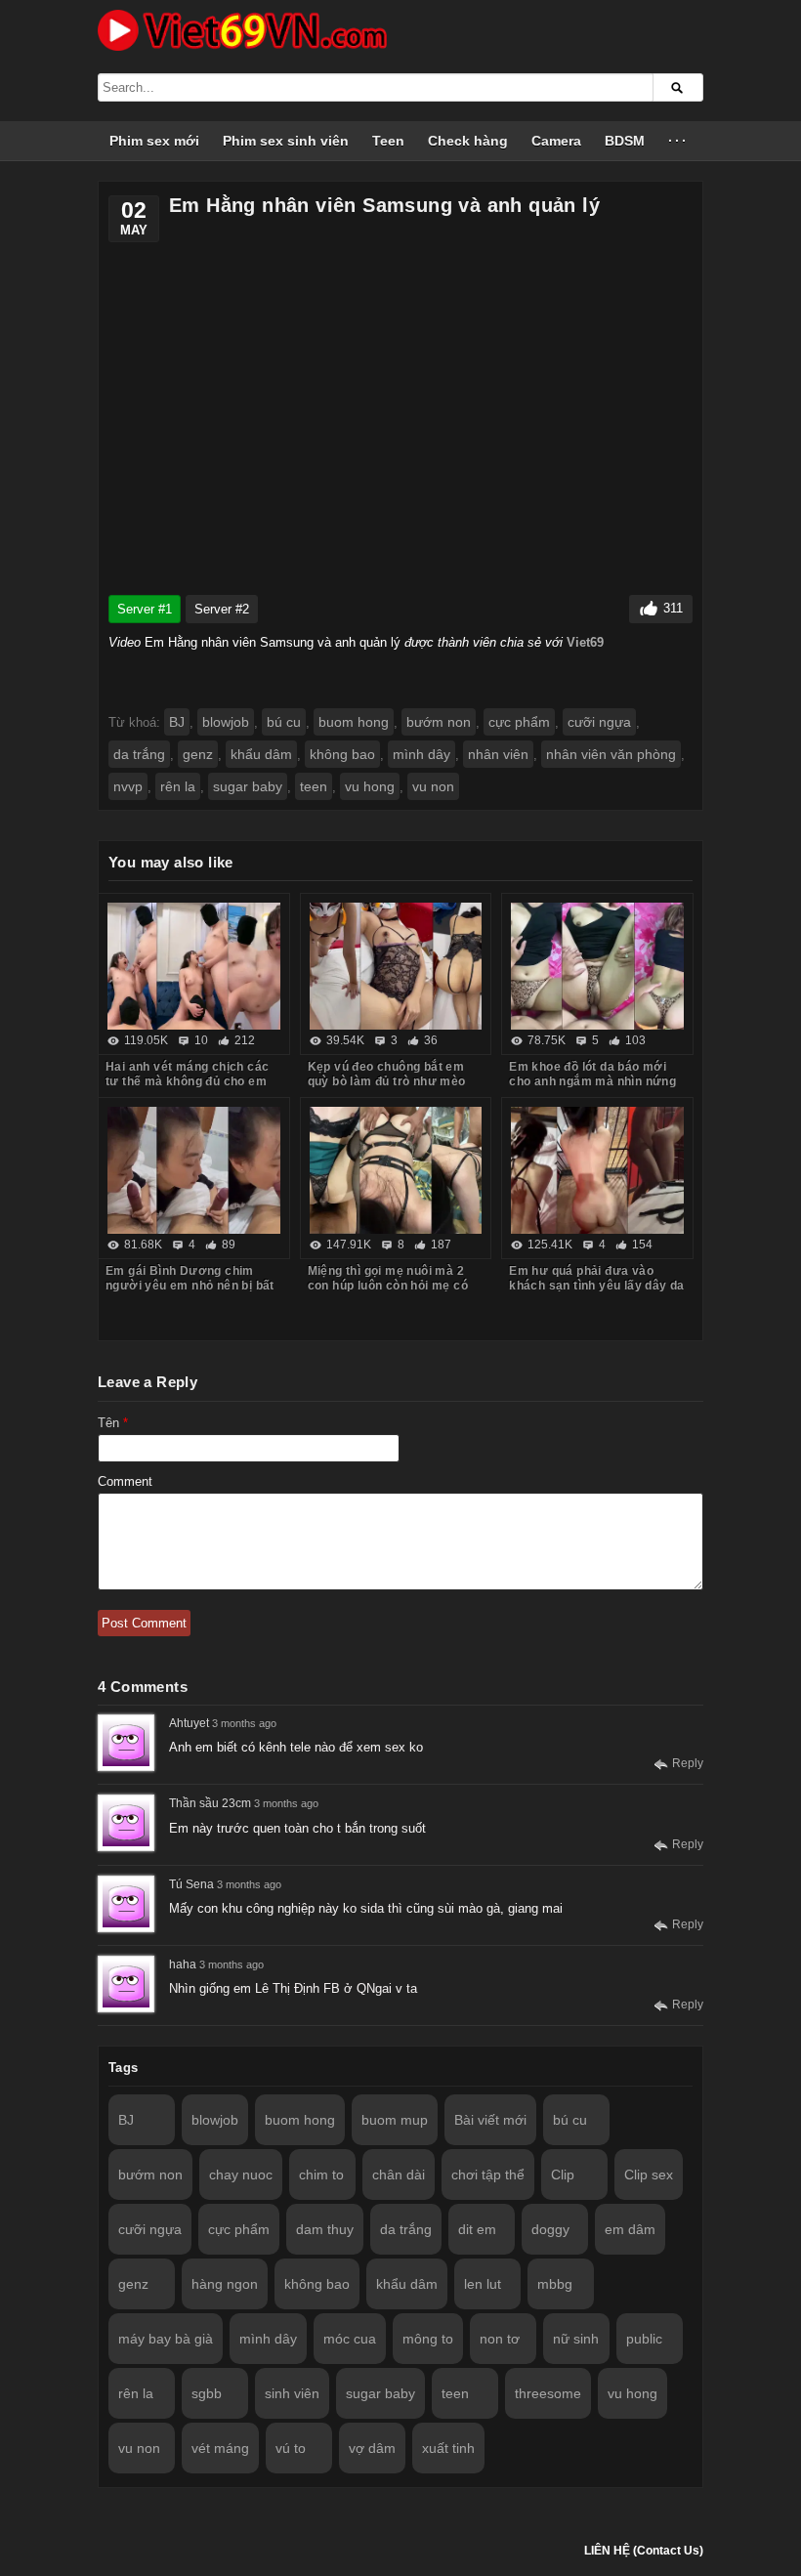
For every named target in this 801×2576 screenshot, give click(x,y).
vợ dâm (372, 2448)
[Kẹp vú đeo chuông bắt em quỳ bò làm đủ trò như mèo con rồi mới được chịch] (396, 966)
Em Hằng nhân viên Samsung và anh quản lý (384, 205)
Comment (125, 1481)
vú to (291, 2448)
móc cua (350, 2339)
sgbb (207, 2393)
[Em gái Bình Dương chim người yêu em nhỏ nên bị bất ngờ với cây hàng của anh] (194, 1170)
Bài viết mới (490, 2120)
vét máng (220, 2448)
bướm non (439, 722)
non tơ (500, 2339)
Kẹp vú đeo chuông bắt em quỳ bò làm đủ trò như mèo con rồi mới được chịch (387, 1081)
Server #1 (145, 609)
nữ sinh (576, 2339)
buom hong (354, 722)
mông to (428, 2339)
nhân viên (498, 754)
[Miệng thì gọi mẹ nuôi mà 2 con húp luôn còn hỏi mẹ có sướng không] (396, 1170)
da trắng (139, 754)
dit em (477, 2229)
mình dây (422, 754)
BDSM (625, 141)
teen (314, 786)
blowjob (226, 722)
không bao (342, 754)
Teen (388, 141)
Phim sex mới (154, 141)
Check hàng (468, 141)
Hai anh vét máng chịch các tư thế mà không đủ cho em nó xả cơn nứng (187, 1081)
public (644, 2339)
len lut (483, 2284)
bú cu (284, 722)
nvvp (128, 786)
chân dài (399, 2175)
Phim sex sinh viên (286, 141)
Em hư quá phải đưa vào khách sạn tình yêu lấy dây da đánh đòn (597, 1286)
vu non (433, 786)
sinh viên (292, 2393)
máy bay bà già (166, 2339)
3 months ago (244, 1723)
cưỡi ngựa (599, 722)
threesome (548, 2393)
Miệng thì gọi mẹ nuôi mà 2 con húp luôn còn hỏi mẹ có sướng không (388, 1286)
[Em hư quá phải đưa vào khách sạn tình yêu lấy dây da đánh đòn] (597, 1170)
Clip (563, 2175)
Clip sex (649, 2175)
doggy (550, 2229)
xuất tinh (448, 2448)
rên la (178, 786)
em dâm (630, 2229)
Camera (556, 141)
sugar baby (248, 786)
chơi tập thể (488, 2175)
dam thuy (325, 2229)
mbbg (555, 2284)
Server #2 (222, 609)
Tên (113, 1423)
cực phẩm (519, 722)
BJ (177, 722)
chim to (321, 2175)
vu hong (370, 786)
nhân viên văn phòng (611, 754)
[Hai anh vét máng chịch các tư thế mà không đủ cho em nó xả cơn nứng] (194, 966)
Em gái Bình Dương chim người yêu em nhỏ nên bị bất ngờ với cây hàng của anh (190, 1286)
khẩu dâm (261, 754)
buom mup (395, 2120)
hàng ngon (225, 2284)
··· (678, 141)
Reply (688, 1763)
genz (198, 754)
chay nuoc (241, 2175)
